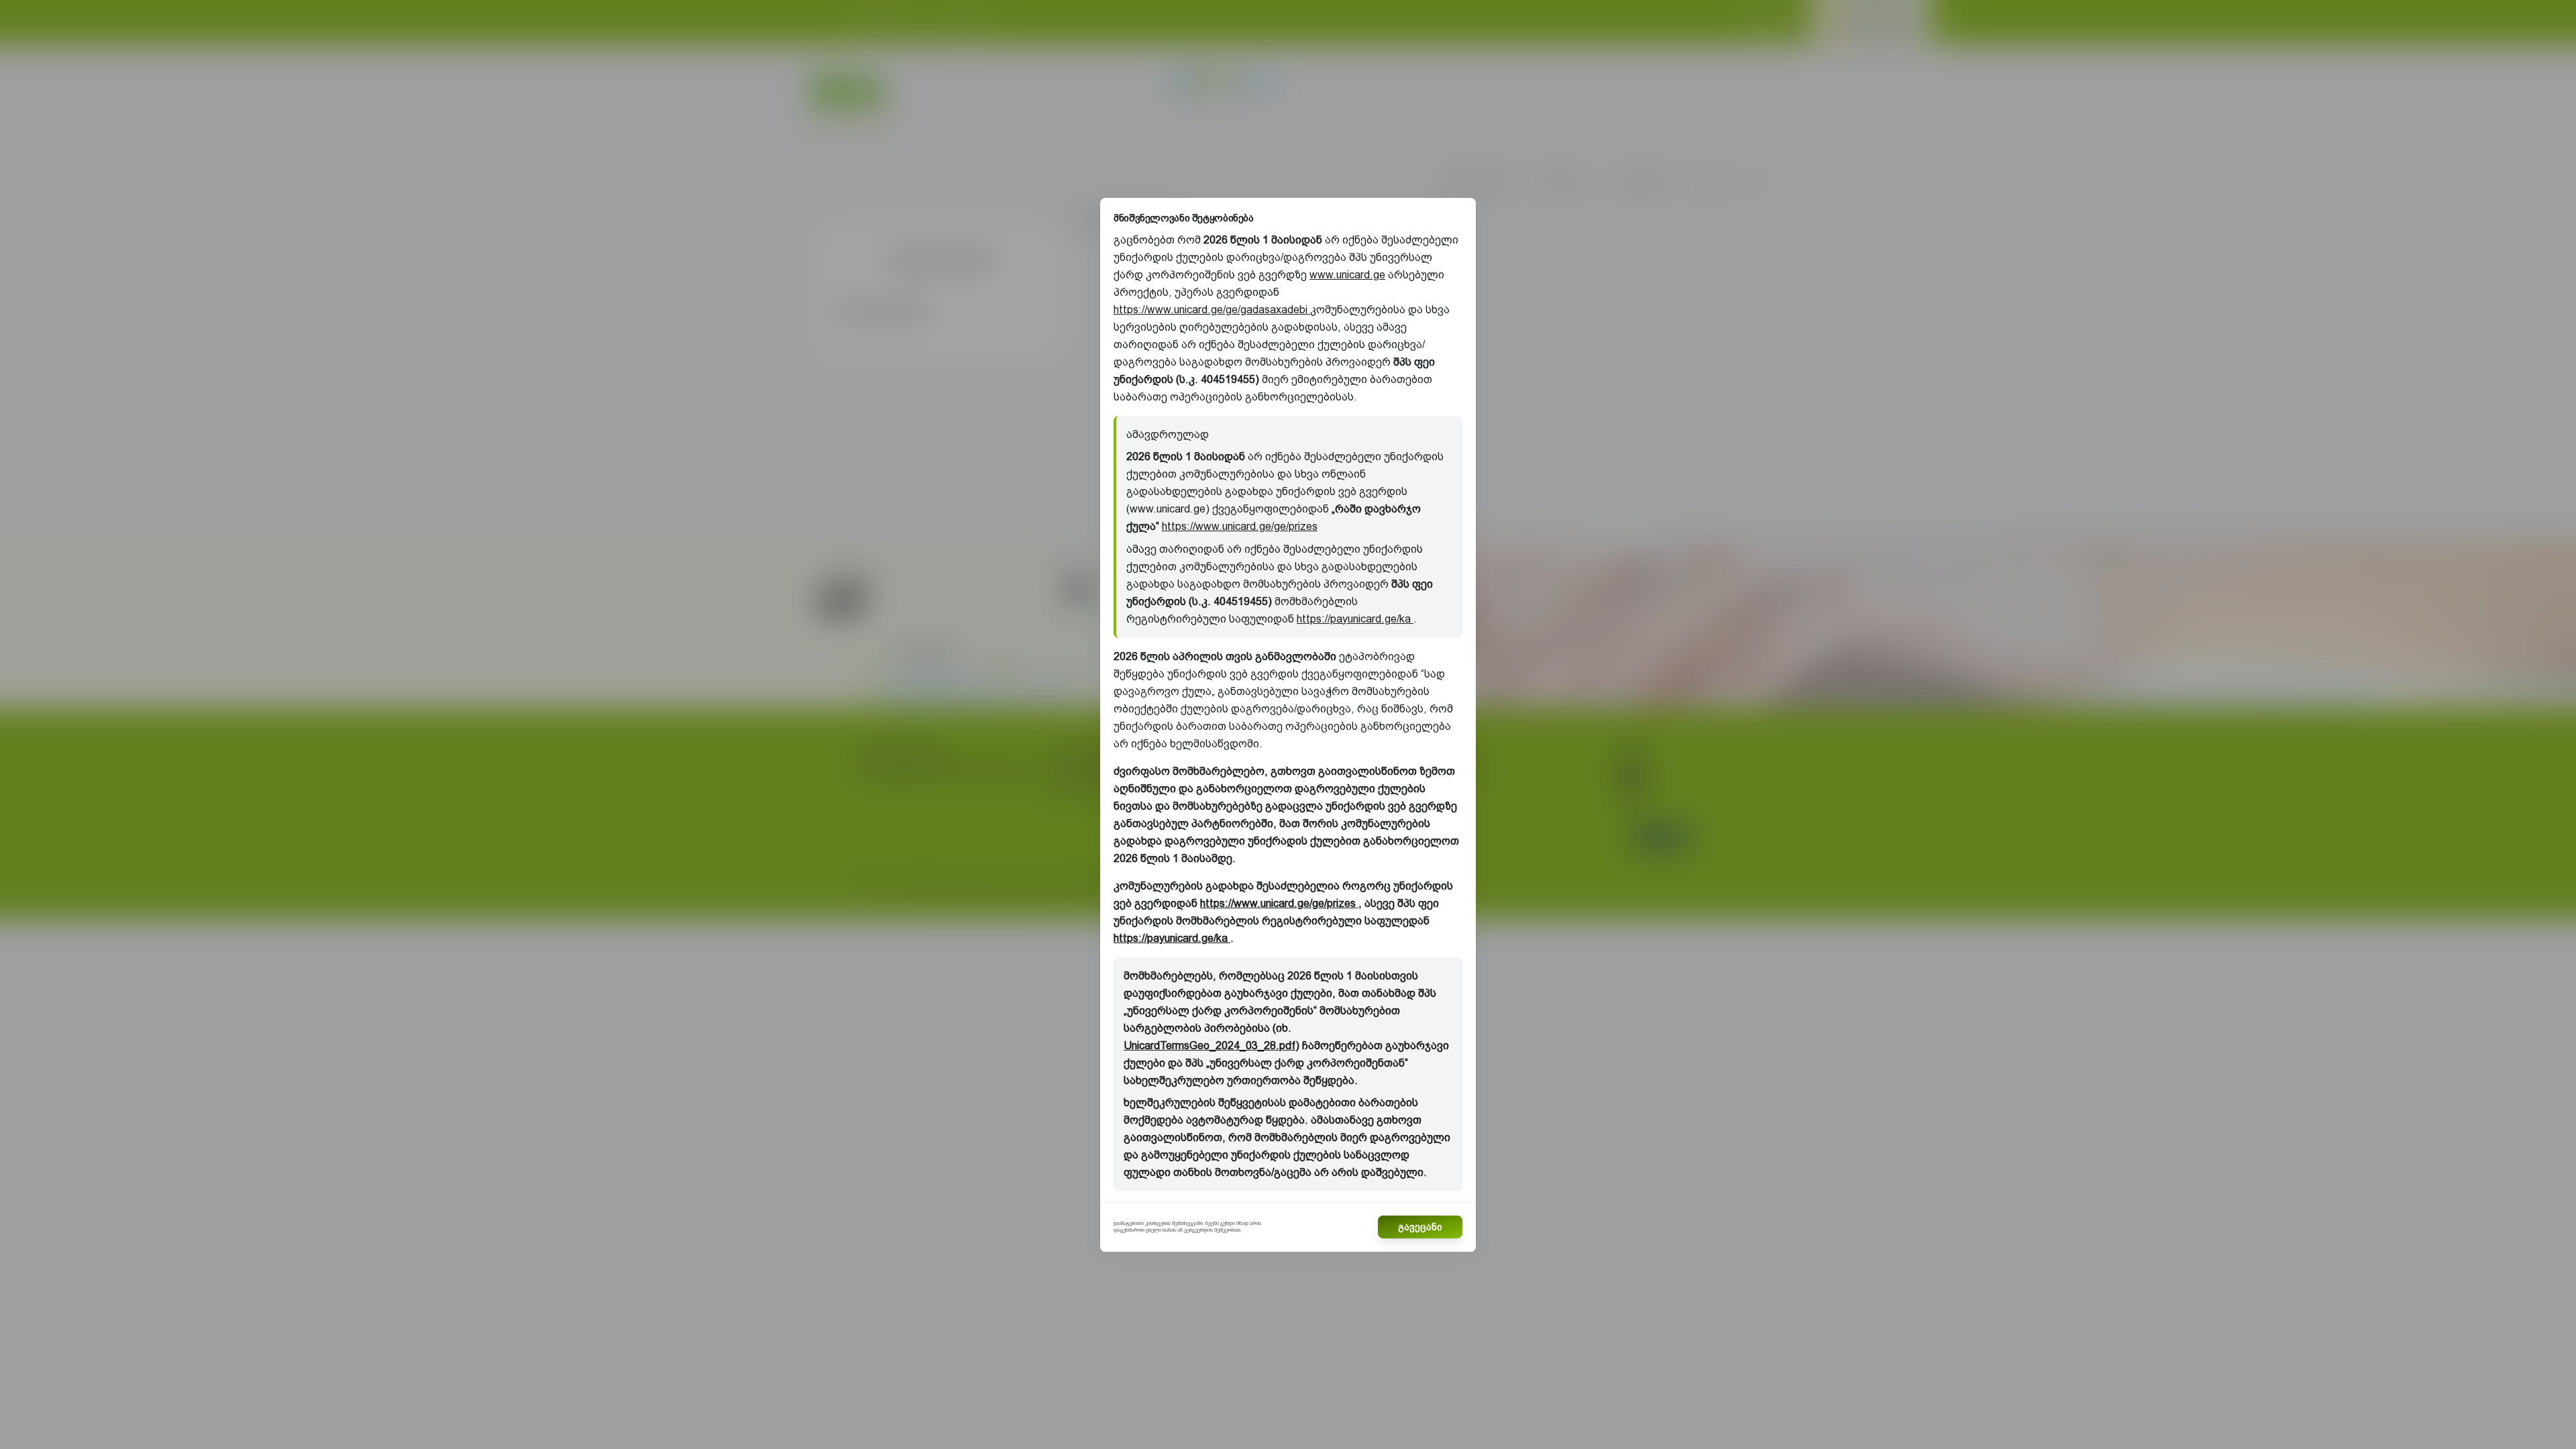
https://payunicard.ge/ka (1355, 619)
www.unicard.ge (1347, 275)
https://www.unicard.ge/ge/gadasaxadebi (1212, 310)
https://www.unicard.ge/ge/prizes (1240, 526)
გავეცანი (1420, 1227)
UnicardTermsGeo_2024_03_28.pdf (1210, 1045)
